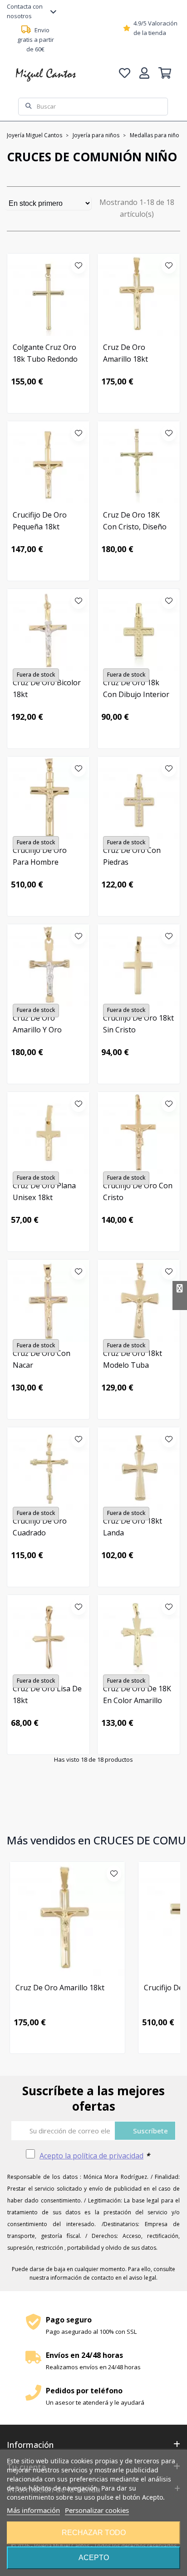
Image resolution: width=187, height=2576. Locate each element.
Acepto (94, 2558)
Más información (33, 2510)
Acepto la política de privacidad (91, 2156)
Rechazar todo (94, 2533)
